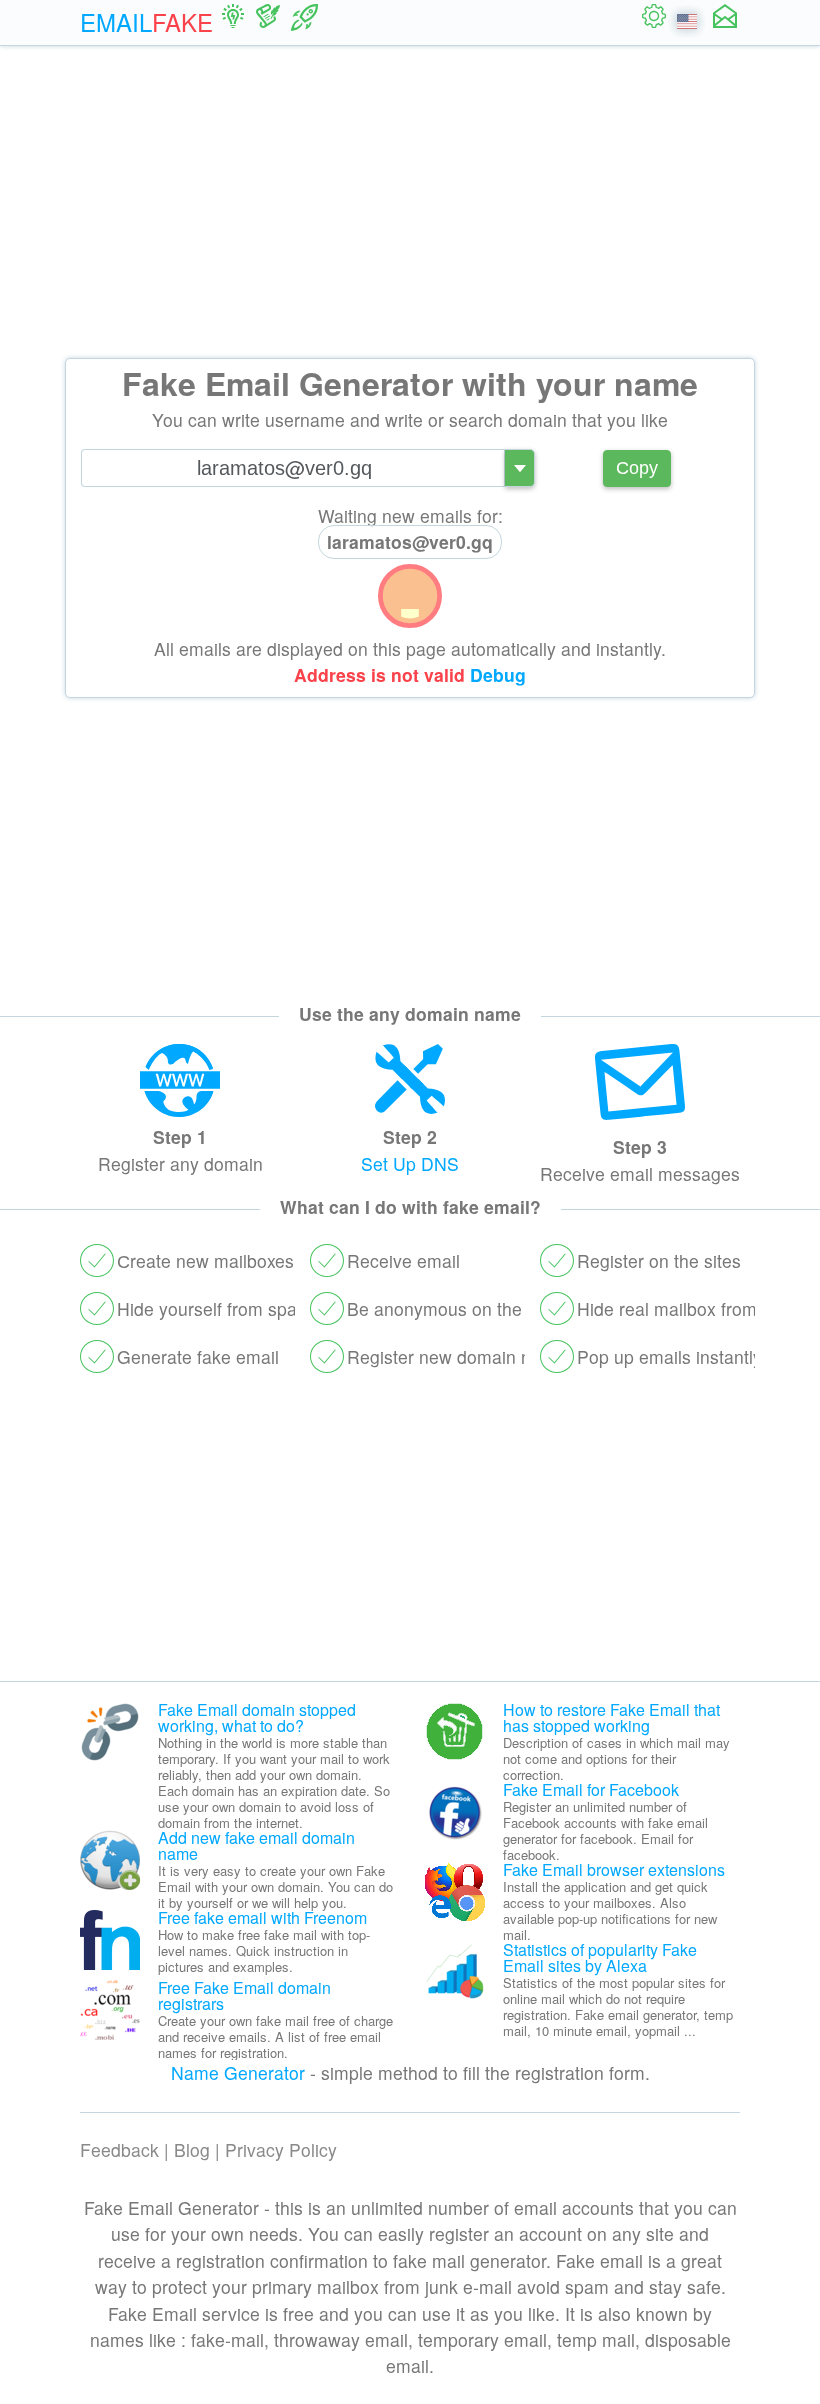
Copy (637, 468)
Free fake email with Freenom (262, 1917)
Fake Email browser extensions (614, 1869)
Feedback (119, 2149)
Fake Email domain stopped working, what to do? (257, 1717)
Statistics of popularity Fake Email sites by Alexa (600, 1957)
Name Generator (238, 2072)
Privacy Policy (281, 2149)
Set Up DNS (410, 1163)
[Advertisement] (410, 202)
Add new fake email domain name (256, 1845)
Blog (192, 2149)
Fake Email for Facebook (591, 1789)
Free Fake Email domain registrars (244, 1995)
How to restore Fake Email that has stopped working (611, 1717)
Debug (498, 674)
